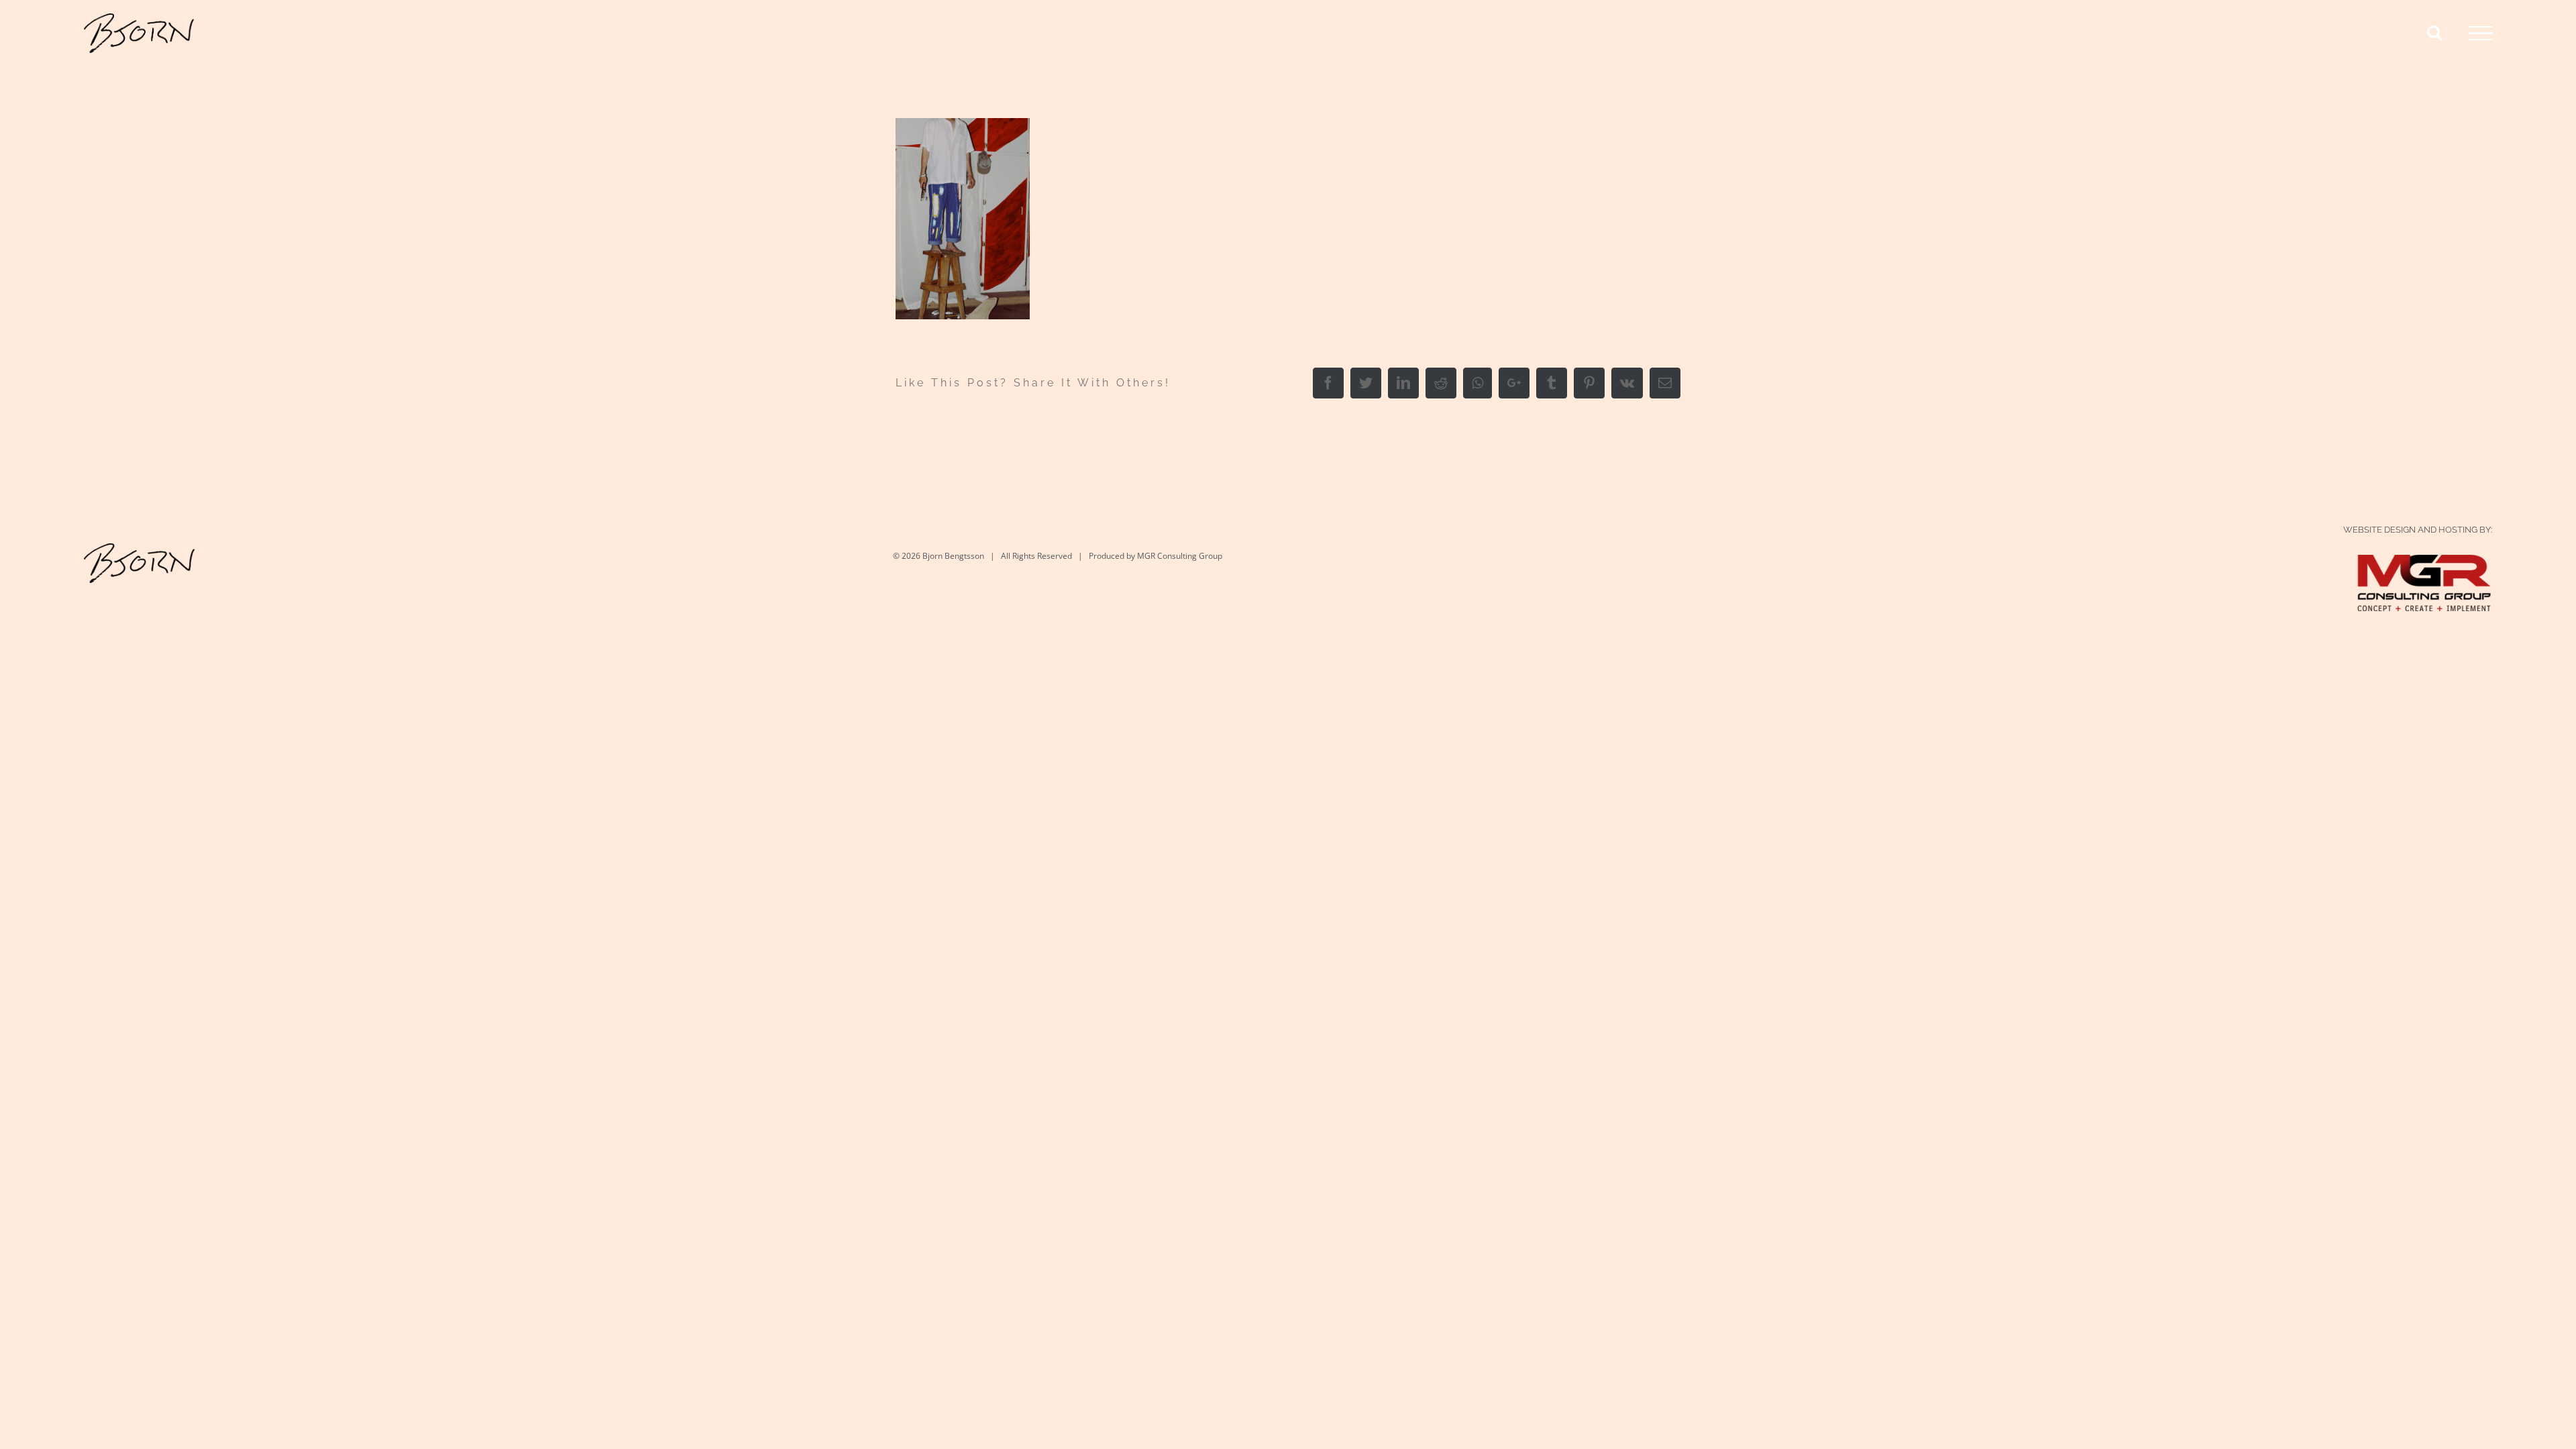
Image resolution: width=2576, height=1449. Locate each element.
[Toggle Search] (2434, 32)
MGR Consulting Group (1180, 556)
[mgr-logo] (2424, 568)
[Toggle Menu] (2481, 34)
